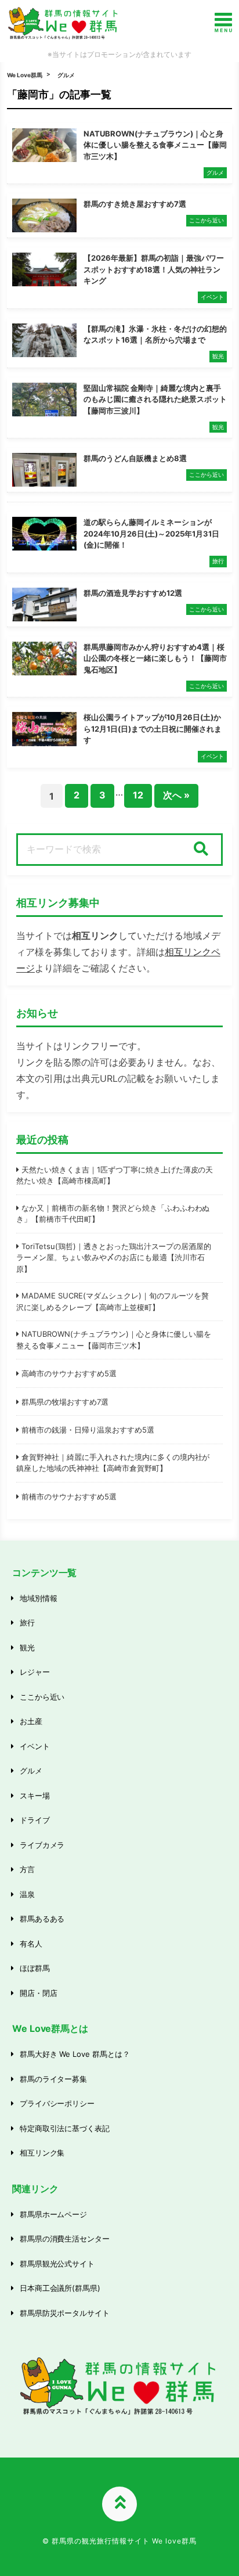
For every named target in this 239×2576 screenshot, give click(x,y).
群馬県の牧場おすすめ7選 (65, 1402)
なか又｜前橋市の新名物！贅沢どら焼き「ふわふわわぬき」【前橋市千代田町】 (113, 1214)
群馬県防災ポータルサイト (65, 2313)
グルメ (66, 75)
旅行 (27, 1622)
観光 (27, 1647)
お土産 (31, 1721)
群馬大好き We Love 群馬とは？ (75, 2054)
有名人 (31, 1944)
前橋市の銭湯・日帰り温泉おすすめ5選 (88, 1430)
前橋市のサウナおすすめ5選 (69, 1496)
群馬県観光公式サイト (57, 2264)
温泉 (27, 1894)
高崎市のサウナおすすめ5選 (69, 1373)
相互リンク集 (42, 2153)
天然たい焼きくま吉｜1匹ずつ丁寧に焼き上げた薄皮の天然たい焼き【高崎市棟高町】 (115, 1175)
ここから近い (42, 1697)
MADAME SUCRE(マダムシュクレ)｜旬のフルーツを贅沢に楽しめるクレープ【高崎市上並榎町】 (113, 1301)
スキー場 (35, 1796)
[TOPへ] (119, 2504)
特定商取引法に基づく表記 (65, 2128)
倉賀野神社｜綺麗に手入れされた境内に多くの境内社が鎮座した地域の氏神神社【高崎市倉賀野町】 (113, 1463)
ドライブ (35, 1820)
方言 (27, 1869)
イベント (35, 1746)
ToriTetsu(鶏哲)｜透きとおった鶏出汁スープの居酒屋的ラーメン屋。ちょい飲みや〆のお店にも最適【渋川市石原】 (114, 1258)
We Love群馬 (25, 75)
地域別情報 (39, 1598)
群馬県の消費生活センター (65, 2239)
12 (138, 795)
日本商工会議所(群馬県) (60, 2288)
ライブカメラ (42, 1845)
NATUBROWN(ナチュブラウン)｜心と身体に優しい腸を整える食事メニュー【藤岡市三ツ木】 (114, 1340)
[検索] (201, 850)
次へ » (176, 795)
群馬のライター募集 (54, 2079)
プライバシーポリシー (57, 2103)
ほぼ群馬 (35, 1968)
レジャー (35, 1672)
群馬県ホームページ (54, 2214)
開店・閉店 (39, 1993)
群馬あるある (42, 1919)
